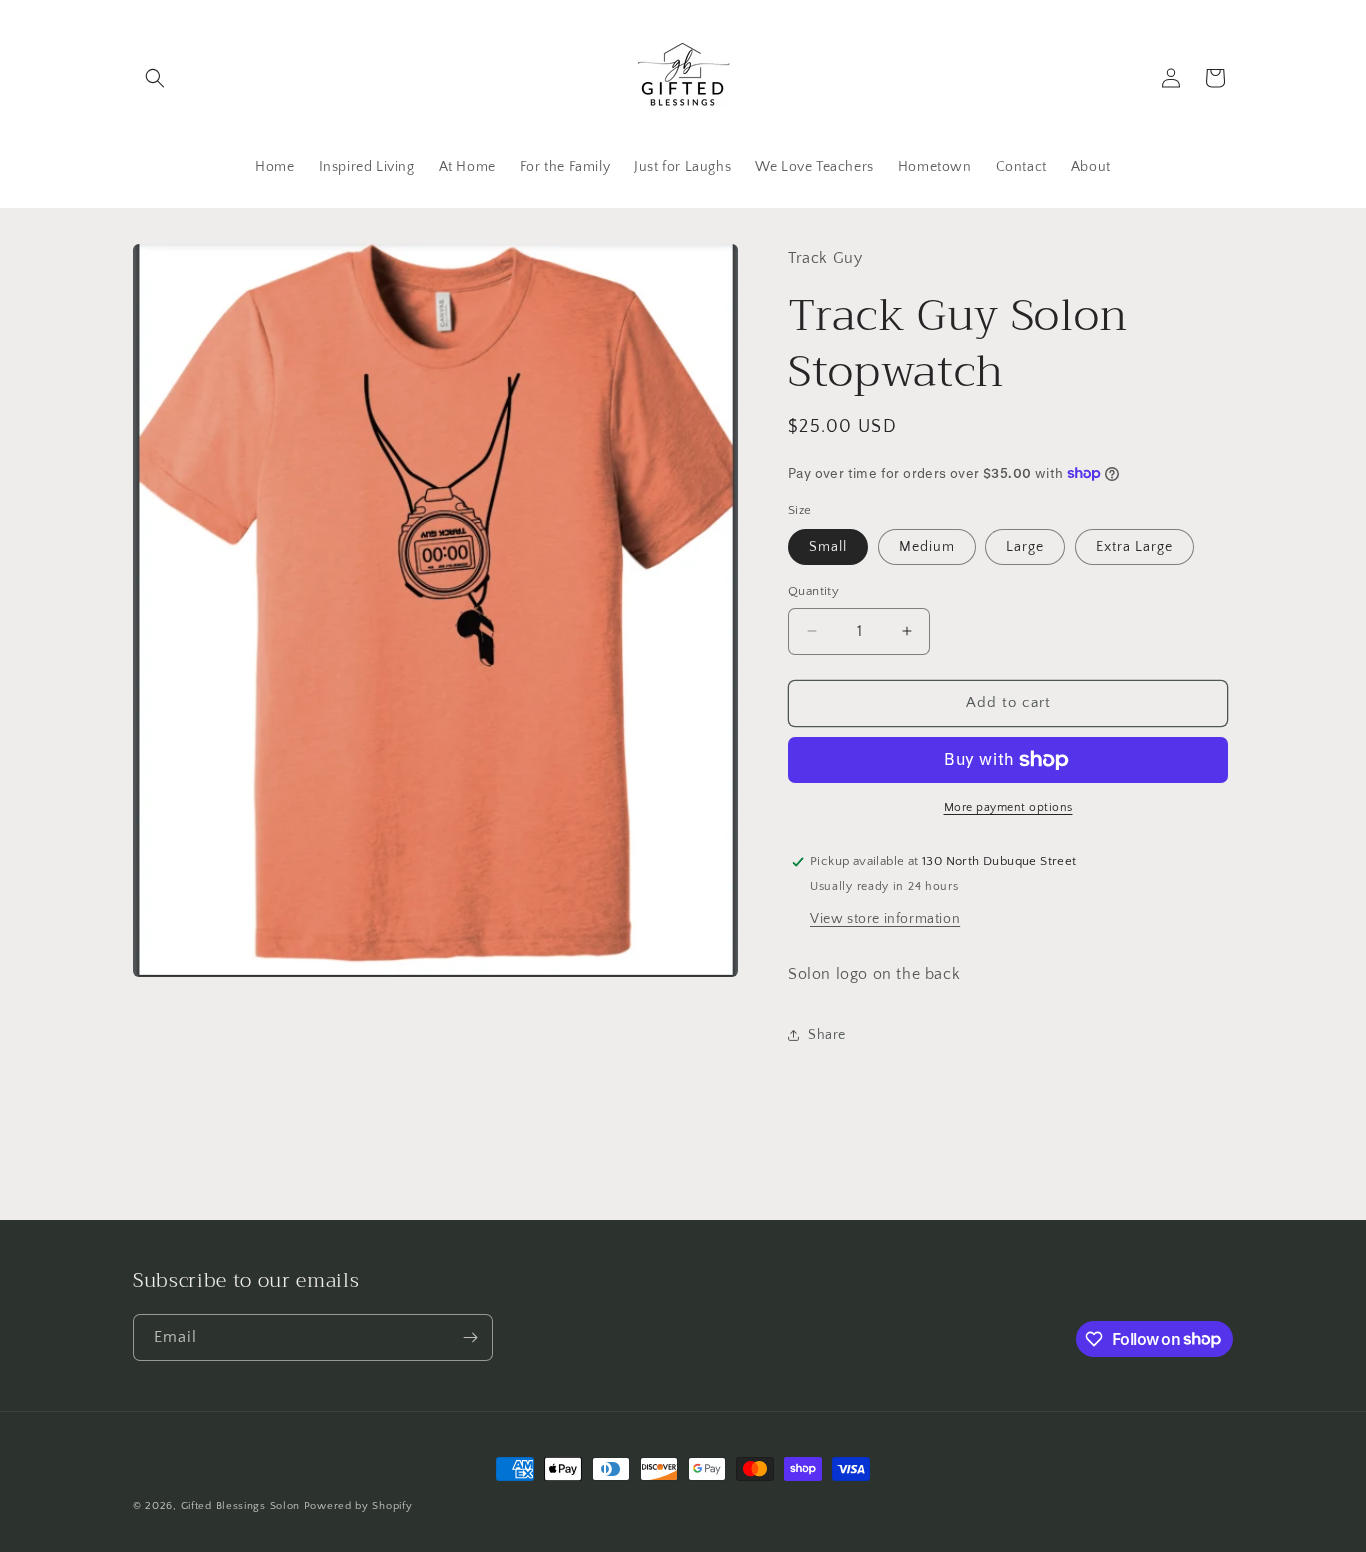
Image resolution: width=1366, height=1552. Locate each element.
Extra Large (1134, 547)
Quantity (813, 591)
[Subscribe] (470, 1337)
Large (1025, 547)
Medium (927, 547)
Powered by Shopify (358, 1506)
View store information (885, 919)
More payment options (1008, 807)
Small (828, 547)
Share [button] (827, 1035)
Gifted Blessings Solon (240, 1506)
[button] (155, 78)
